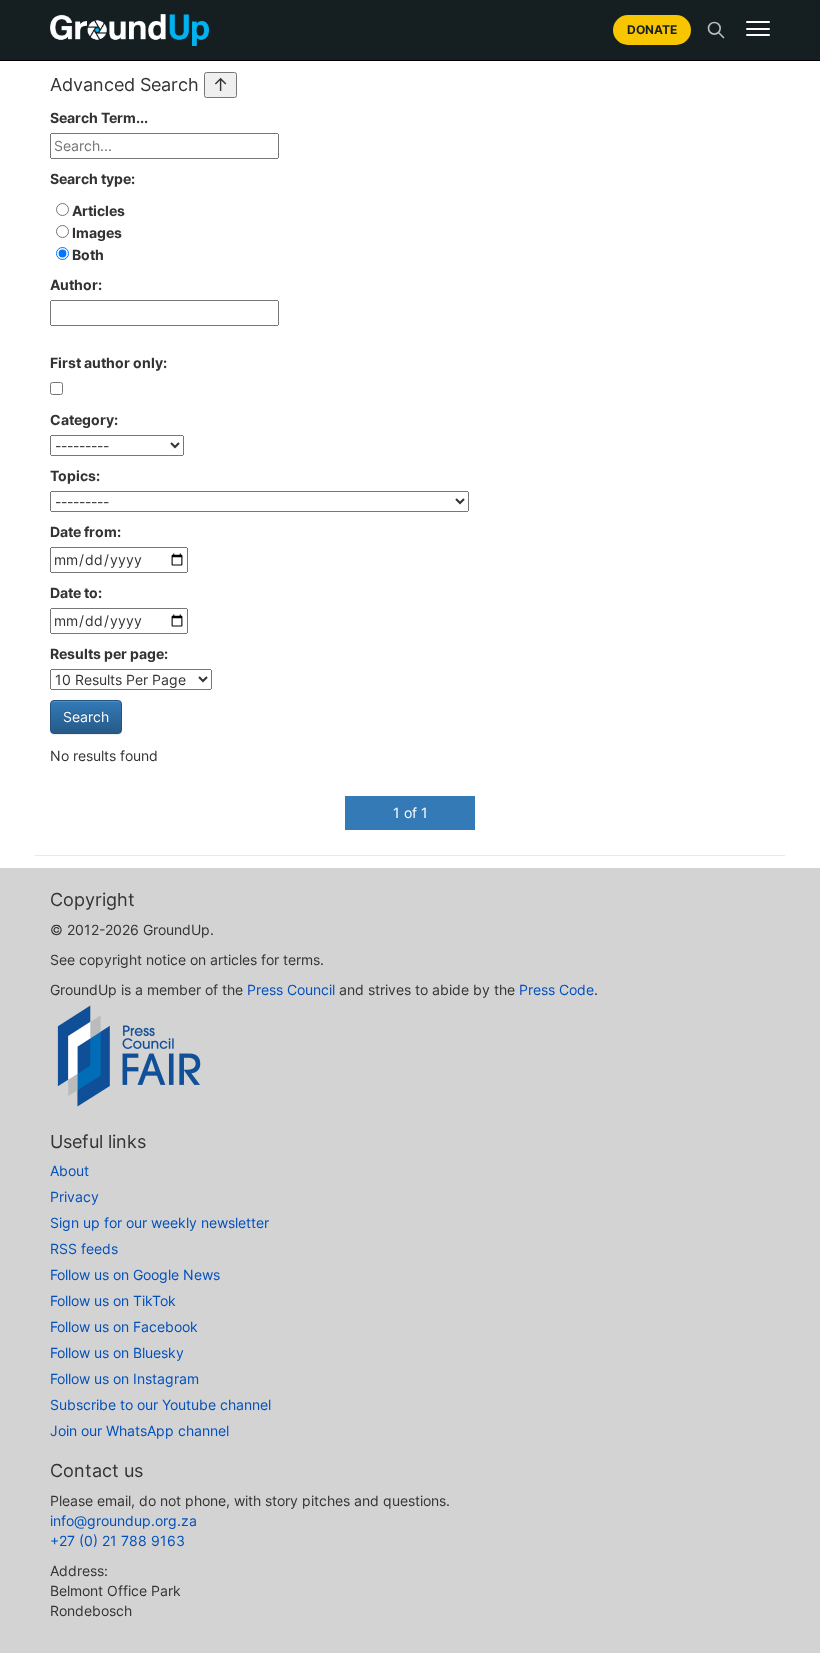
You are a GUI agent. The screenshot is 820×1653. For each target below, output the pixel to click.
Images (95, 232)
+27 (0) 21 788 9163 (117, 1540)
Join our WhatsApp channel (139, 1430)
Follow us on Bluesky (117, 1352)
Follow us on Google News (135, 1274)
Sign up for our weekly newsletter (159, 1222)
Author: (76, 284)
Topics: (75, 475)
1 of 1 (410, 812)
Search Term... (99, 117)
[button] (758, 29)
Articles (97, 210)
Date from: (85, 531)
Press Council (291, 989)
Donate (652, 29)
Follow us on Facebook (124, 1326)
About (69, 1170)
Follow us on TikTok (113, 1300)
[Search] (716, 30)
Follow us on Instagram (124, 1378)
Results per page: (109, 653)
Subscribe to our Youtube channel (160, 1404)
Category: (84, 419)
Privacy (74, 1196)
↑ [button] (220, 84)
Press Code (556, 989)
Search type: (92, 178)
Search (86, 716)
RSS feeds (84, 1248)
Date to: (76, 592)
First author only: (108, 362)
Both (86, 254)
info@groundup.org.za (123, 1520)
